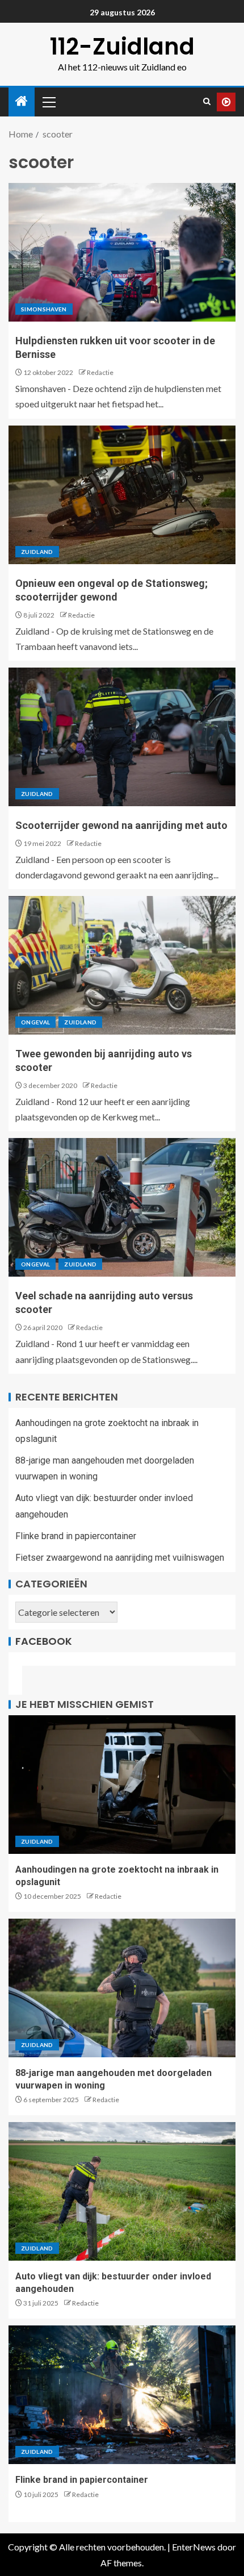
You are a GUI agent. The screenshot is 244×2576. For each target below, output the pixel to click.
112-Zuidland (122, 47)
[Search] (207, 102)
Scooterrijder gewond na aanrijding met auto (121, 825)
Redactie (100, 372)
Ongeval (35, 1022)
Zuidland (37, 552)
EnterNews (194, 2547)
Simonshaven (44, 309)
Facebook (44, 1641)
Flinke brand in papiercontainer (76, 1536)
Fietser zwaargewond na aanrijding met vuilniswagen (120, 1558)
